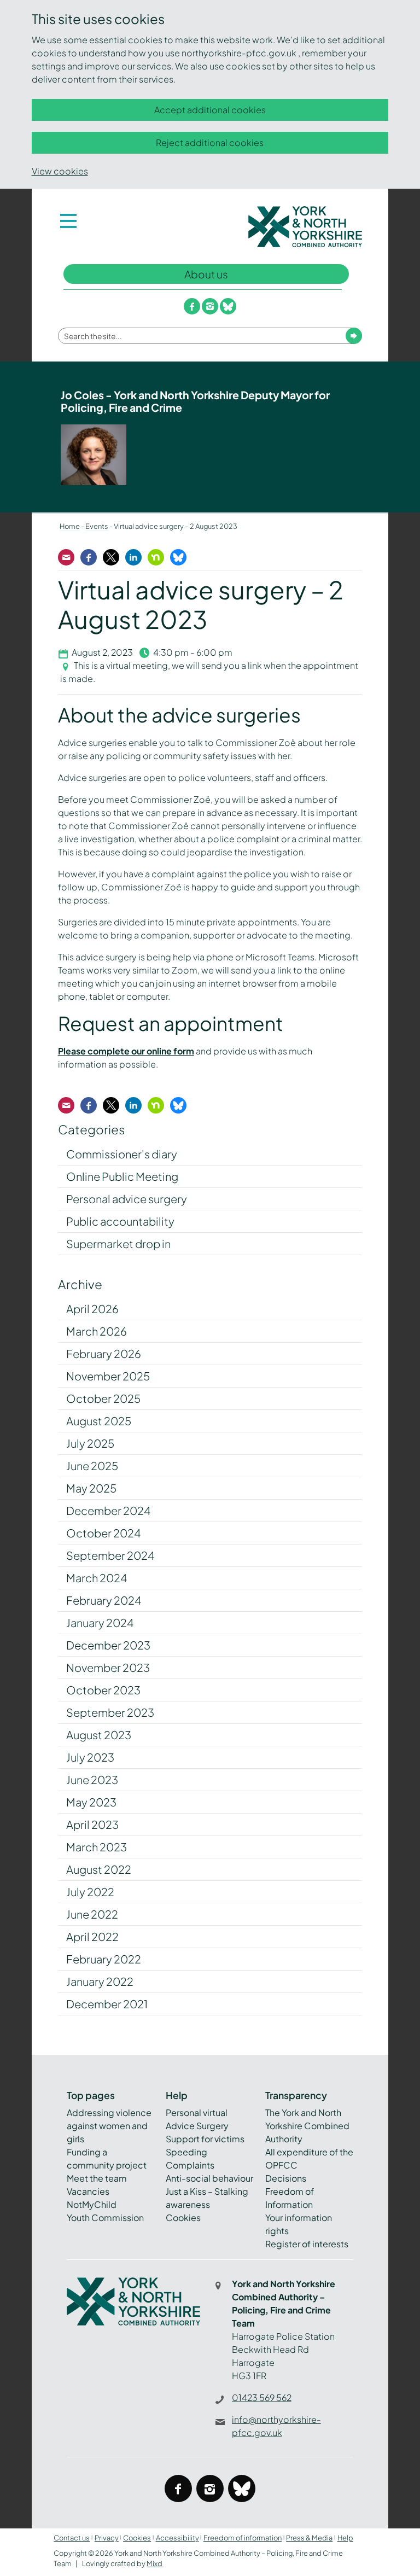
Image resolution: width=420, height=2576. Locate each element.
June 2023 (92, 1779)
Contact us (72, 2538)
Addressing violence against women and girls (109, 2126)
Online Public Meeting (122, 1176)
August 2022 (99, 1869)
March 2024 (97, 1578)
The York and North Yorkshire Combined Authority (307, 2126)
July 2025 (90, 1443)
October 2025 (103, 1398)
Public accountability (120, 1221)
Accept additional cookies (210, 110)
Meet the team (97, 2178)
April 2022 (92, 1936)
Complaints (190, 2165)
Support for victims (205, 2139)
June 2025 (92, 1465)
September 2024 (110, 1555)
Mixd (154, 2563)
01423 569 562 (262, 2397)
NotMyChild (92, 2204)
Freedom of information (243, 2538)
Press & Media (309, 2538)
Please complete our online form (126, 1051)
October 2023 (103, 1690)
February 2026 (104, 1353)
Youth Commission (105, 2217)
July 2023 (90, 1757)
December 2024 (108, 1510)
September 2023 (110, 1712)
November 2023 (108, 1667)
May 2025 (91, 1488)
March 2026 (97, 1331)
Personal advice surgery (127, 1199)
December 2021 (107, 2004)
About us (206, 274)
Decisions (286, 2178)
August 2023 (99, 1735)
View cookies (60, 171)
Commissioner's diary (122, 1154)
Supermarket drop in (118, 1243)
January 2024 (100, 1622)
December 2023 (108, 1645)
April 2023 (92, 1824)
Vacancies (88, 2191)
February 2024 (104, 1600)
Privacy (107, 2538)
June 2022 (92, 1914)
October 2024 (103, 1533)
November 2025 (108, 1376)
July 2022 (90, 1892)
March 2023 (97, 1847)
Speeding (186, 2152)
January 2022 (100, 1981)
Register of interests (307, 2244)
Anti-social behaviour (209, 2178)
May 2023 (91, 1802)
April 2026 (92, 1309)
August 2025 (99, 1421)
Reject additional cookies (210, 142)
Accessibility (177, 2538)
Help (345, 2538)
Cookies (183, 2217)
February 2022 (104, 1959)
